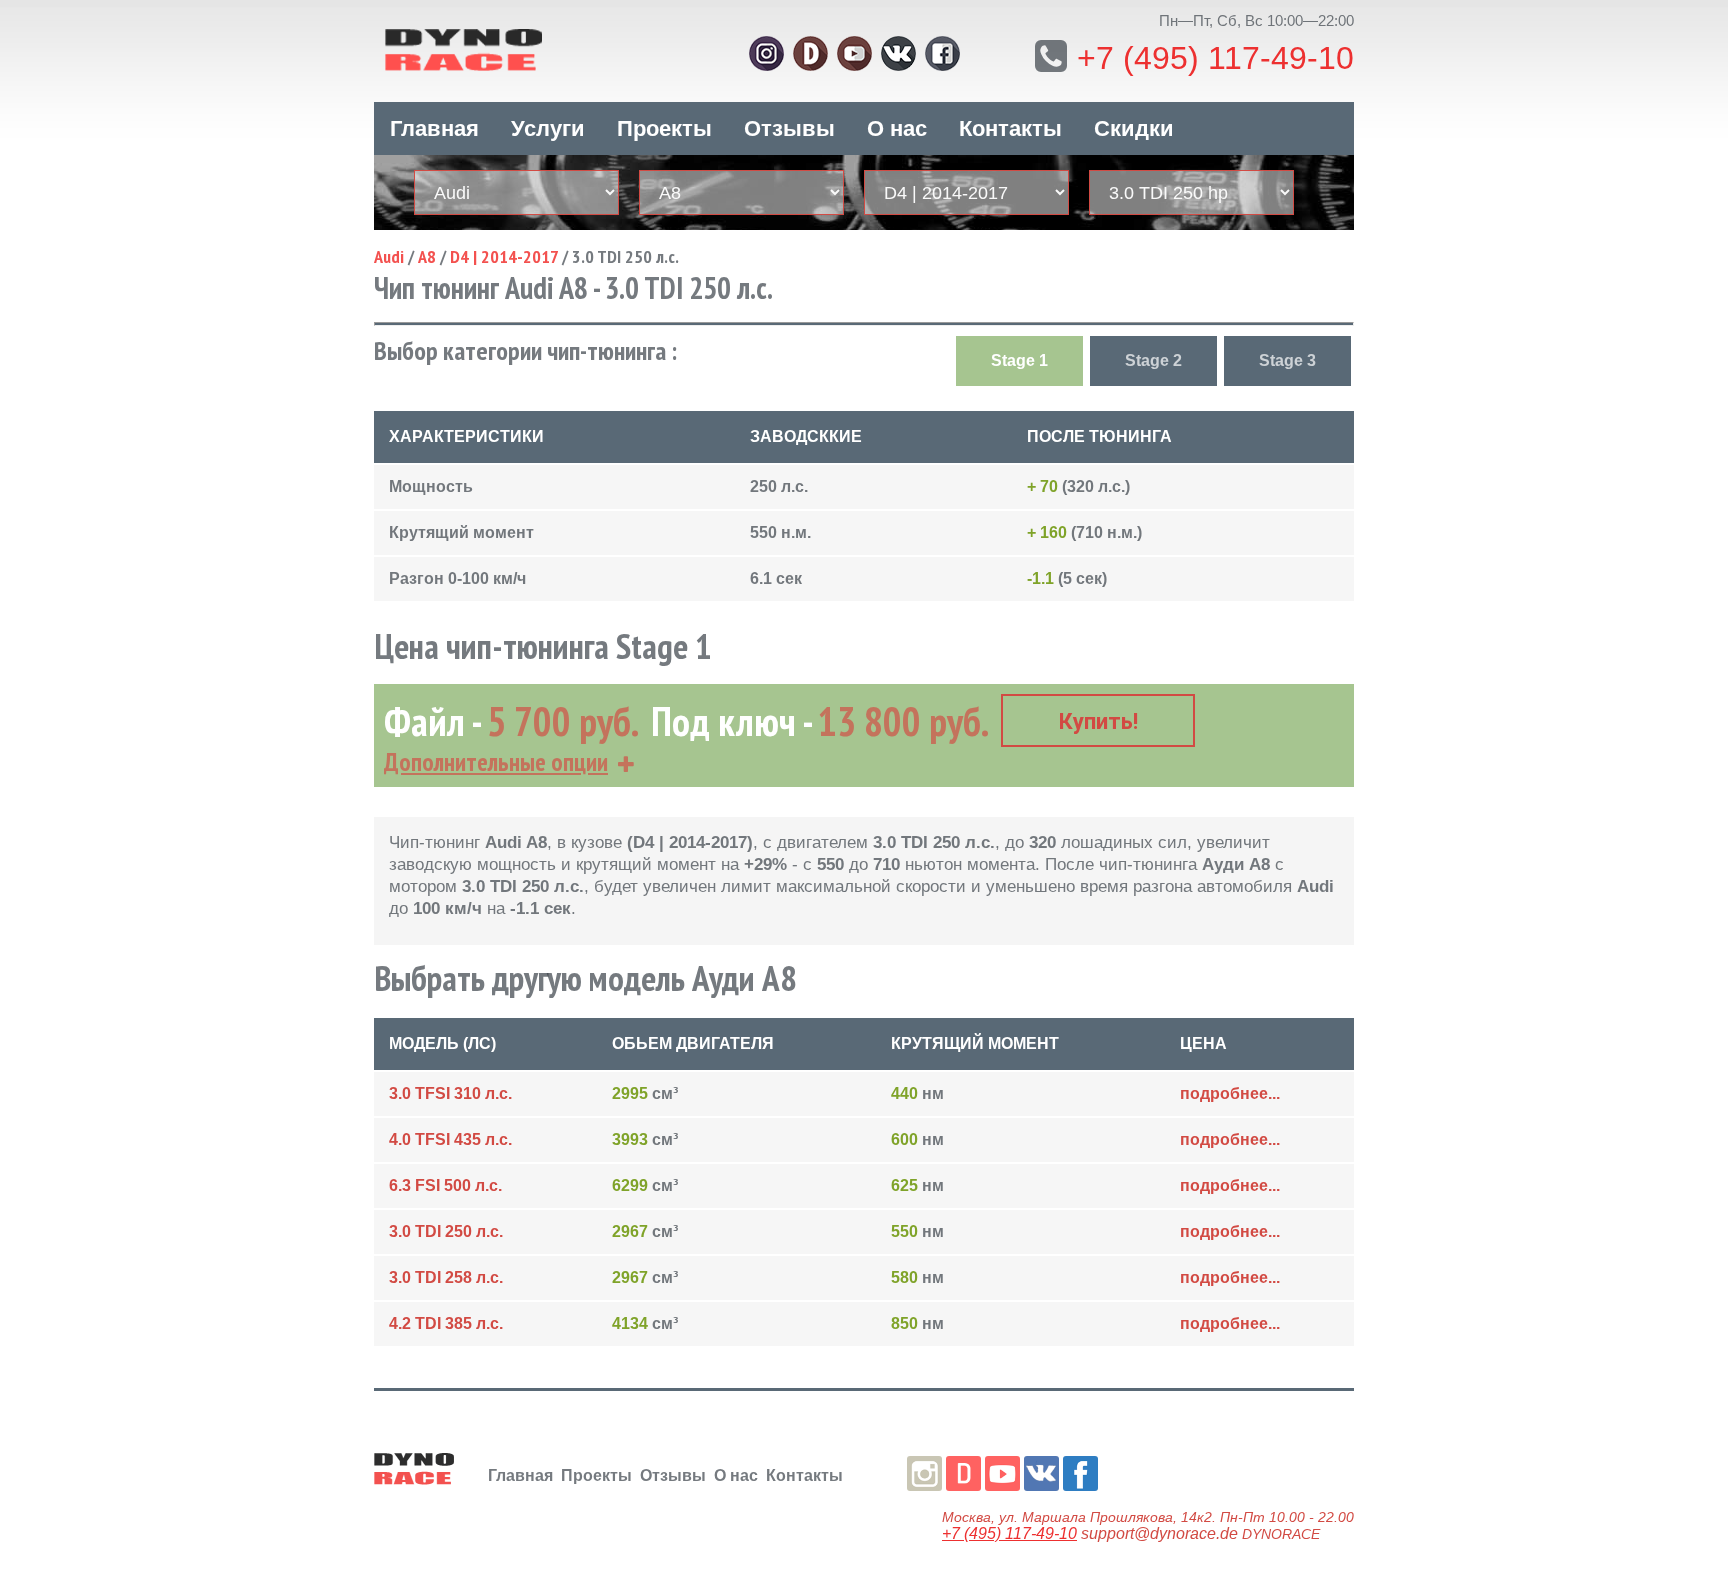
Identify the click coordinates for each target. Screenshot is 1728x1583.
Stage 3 (1287, 360)
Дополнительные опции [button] (496, 762)
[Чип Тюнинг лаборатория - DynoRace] (524, 47)
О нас (897, 128)
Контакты (1010, 128)
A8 (427, 256)
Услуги (548, 128)
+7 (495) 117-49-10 (1215, 58)
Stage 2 (1153, 360)
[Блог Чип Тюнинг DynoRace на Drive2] (810, 53)
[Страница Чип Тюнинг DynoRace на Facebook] (942, 53)
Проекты (664, 128)
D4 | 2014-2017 (504, 256)
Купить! (1098, 721)
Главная (434, 128)
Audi (389, 256)
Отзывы (789, 128)
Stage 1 (1019, 360)
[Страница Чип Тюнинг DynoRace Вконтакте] (898, 53)
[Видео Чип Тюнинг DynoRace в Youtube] (854, 53)
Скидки (1134, 128)
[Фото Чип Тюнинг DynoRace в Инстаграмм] (766, 53)
